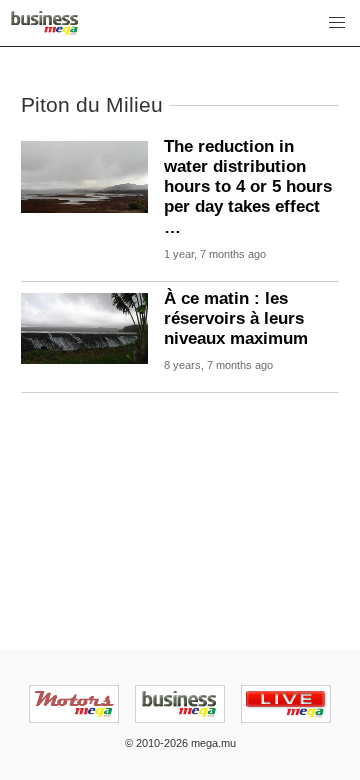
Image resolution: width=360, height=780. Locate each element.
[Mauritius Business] (44, 23)
